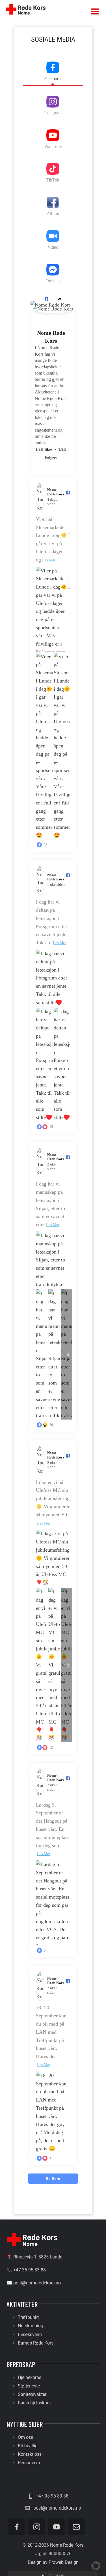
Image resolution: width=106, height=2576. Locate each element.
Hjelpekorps (30, 2377)
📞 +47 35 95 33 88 (26, 2270)
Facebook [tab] (53, 79)
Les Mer (49, 560)
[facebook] (17, 2527)
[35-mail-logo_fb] (32, 2233)
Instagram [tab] (53, 113)
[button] (46, 299)
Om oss (25, 2437)
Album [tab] (53, 214)
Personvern (29, 2463)
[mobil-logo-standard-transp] (25, 4)
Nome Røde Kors (51, 337)
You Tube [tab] (53, 146)
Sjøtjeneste (29, 2386)
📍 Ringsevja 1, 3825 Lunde (34, 2257)
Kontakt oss (30, 2454)
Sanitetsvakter (32, 2394)
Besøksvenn (30, 2335)
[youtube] (57, 2527)
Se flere (53, 2179)
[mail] (76, 2527)
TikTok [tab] (53, 180)
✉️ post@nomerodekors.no (34, 2283)
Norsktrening (31, 2326)
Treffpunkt (28, 2317)
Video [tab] (53, 247)
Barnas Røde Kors (36, 2343)
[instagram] (37, 2527)
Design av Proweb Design (53, 2562)
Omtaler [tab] (53, 281)
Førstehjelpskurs (34, 2403)
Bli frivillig (28, 2446)
